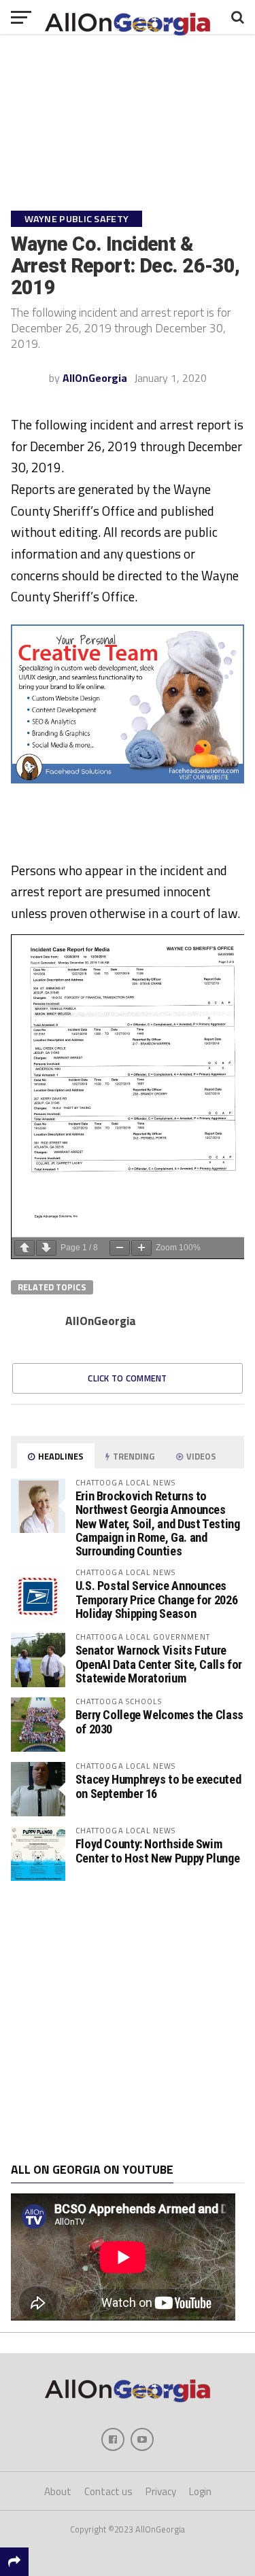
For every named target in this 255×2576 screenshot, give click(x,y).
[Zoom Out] (120, 1248)
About (58, 2491)
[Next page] (46, 1248)
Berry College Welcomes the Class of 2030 (159, 1722)
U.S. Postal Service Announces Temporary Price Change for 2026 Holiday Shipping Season (157, 1599)
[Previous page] (24, 1248)
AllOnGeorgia (95, 378)
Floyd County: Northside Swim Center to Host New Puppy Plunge (158, 1851)
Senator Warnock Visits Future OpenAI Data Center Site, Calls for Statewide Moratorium (159, 1664)
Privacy (161, 2491)
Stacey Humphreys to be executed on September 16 (158, 1786)
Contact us (108, 2491)
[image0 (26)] (128, 779)
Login (200, 2491)
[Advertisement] (128, 2022)
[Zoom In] (141, 1248)
